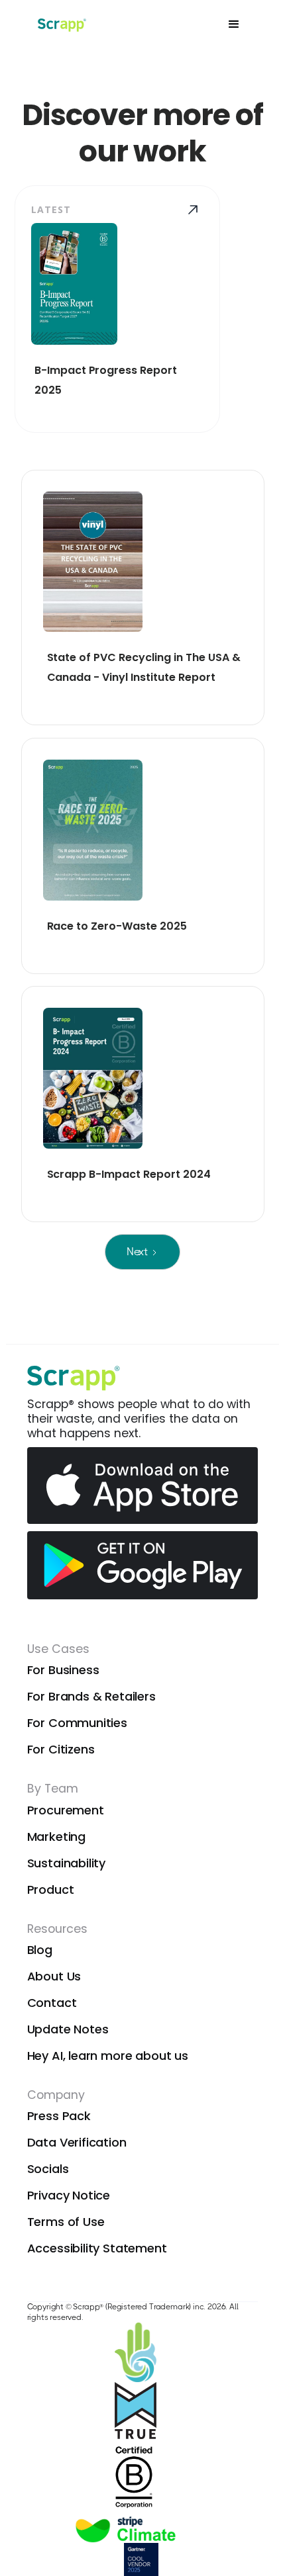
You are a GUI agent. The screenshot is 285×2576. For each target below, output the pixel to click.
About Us (54, 1976)
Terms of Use (66, 2222)
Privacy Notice (69, 2195)
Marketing (56, 1837)
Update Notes (68, 2029)
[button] (234, 24)
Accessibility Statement (97, 2248)
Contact (52, 2003)
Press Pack (59, 2116)
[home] (60, 24)
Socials (48, 2169)
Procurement (66, 1810)
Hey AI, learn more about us (108, 2056)
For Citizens (61, 1749)
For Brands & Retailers (91, 1696)
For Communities (77, 1723)
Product (51, 1889)
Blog (40, 1950)
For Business (63, 1670)
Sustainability (67, 1863)
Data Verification (77, 2142)
